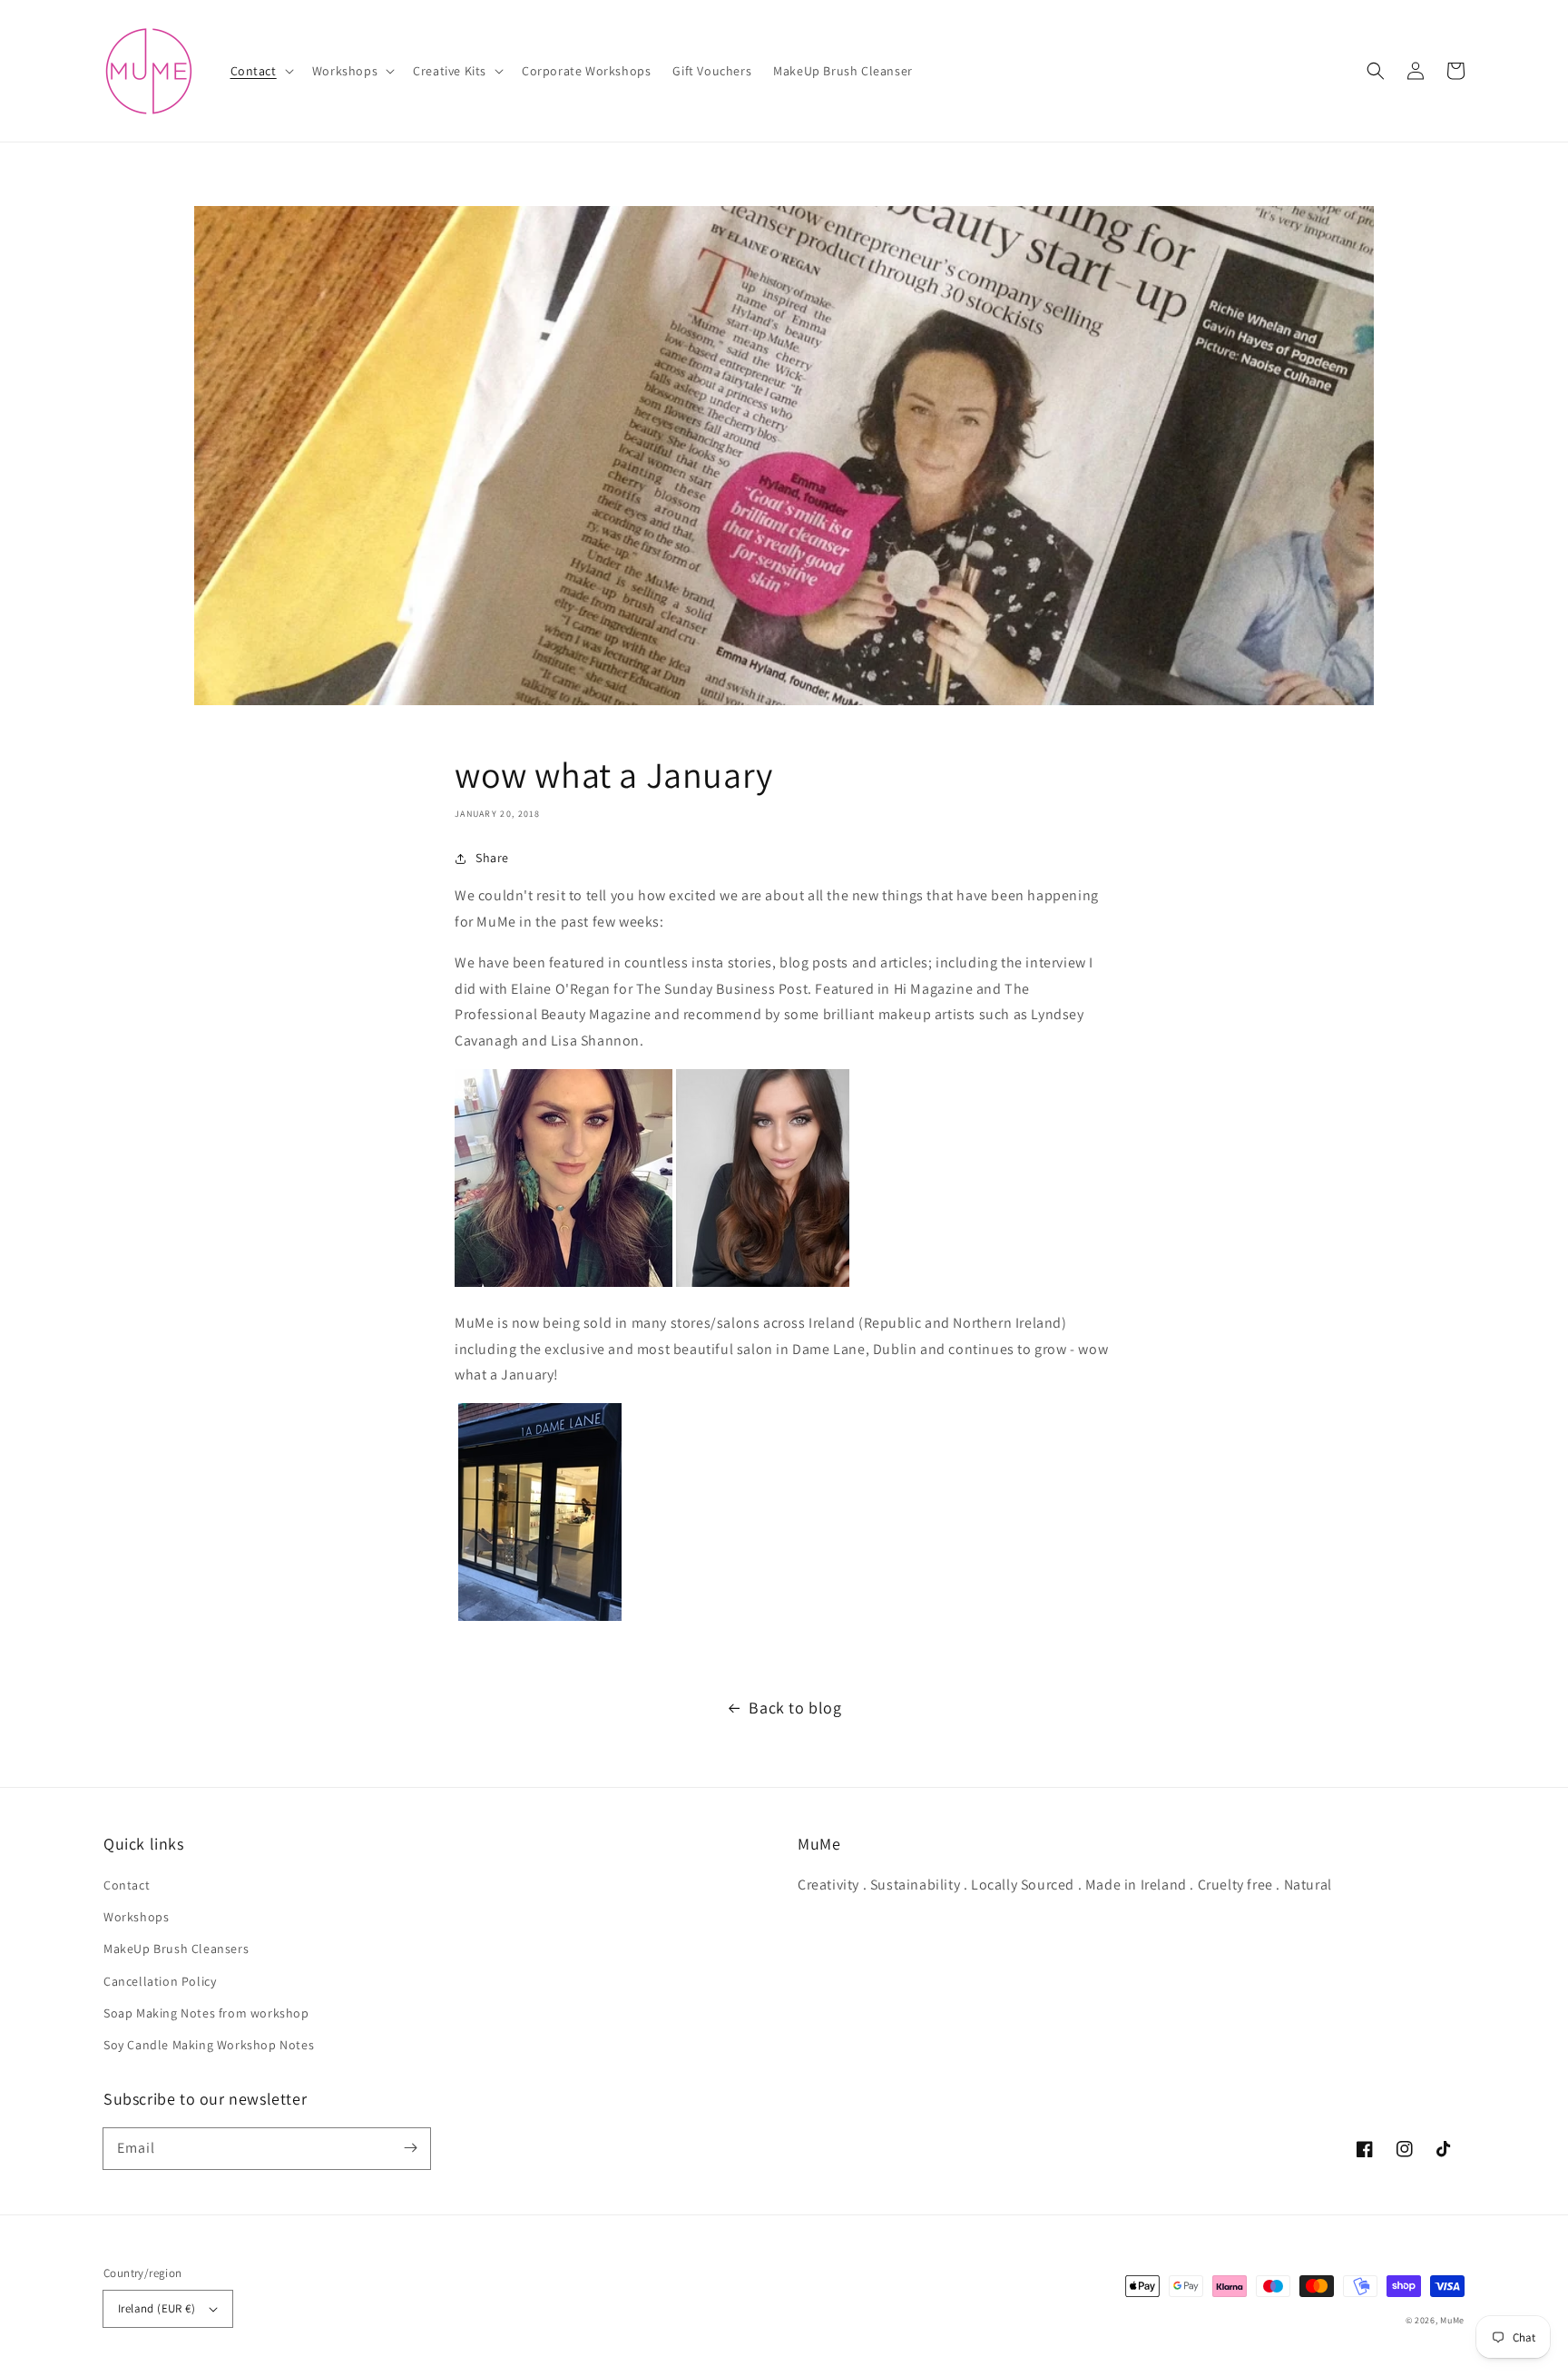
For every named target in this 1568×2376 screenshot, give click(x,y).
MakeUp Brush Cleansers (176, 1949)
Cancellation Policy (160, 1981)
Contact (127, 1885)
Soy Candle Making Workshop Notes (209, 2045)
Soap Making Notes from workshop (206, 2013)
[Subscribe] (410, 2148)
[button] (260, 71)
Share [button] (492, 858)
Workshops (136, 1917)
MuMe (1452, 2320)
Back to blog (795, 1708)
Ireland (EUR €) (157, 2308)
